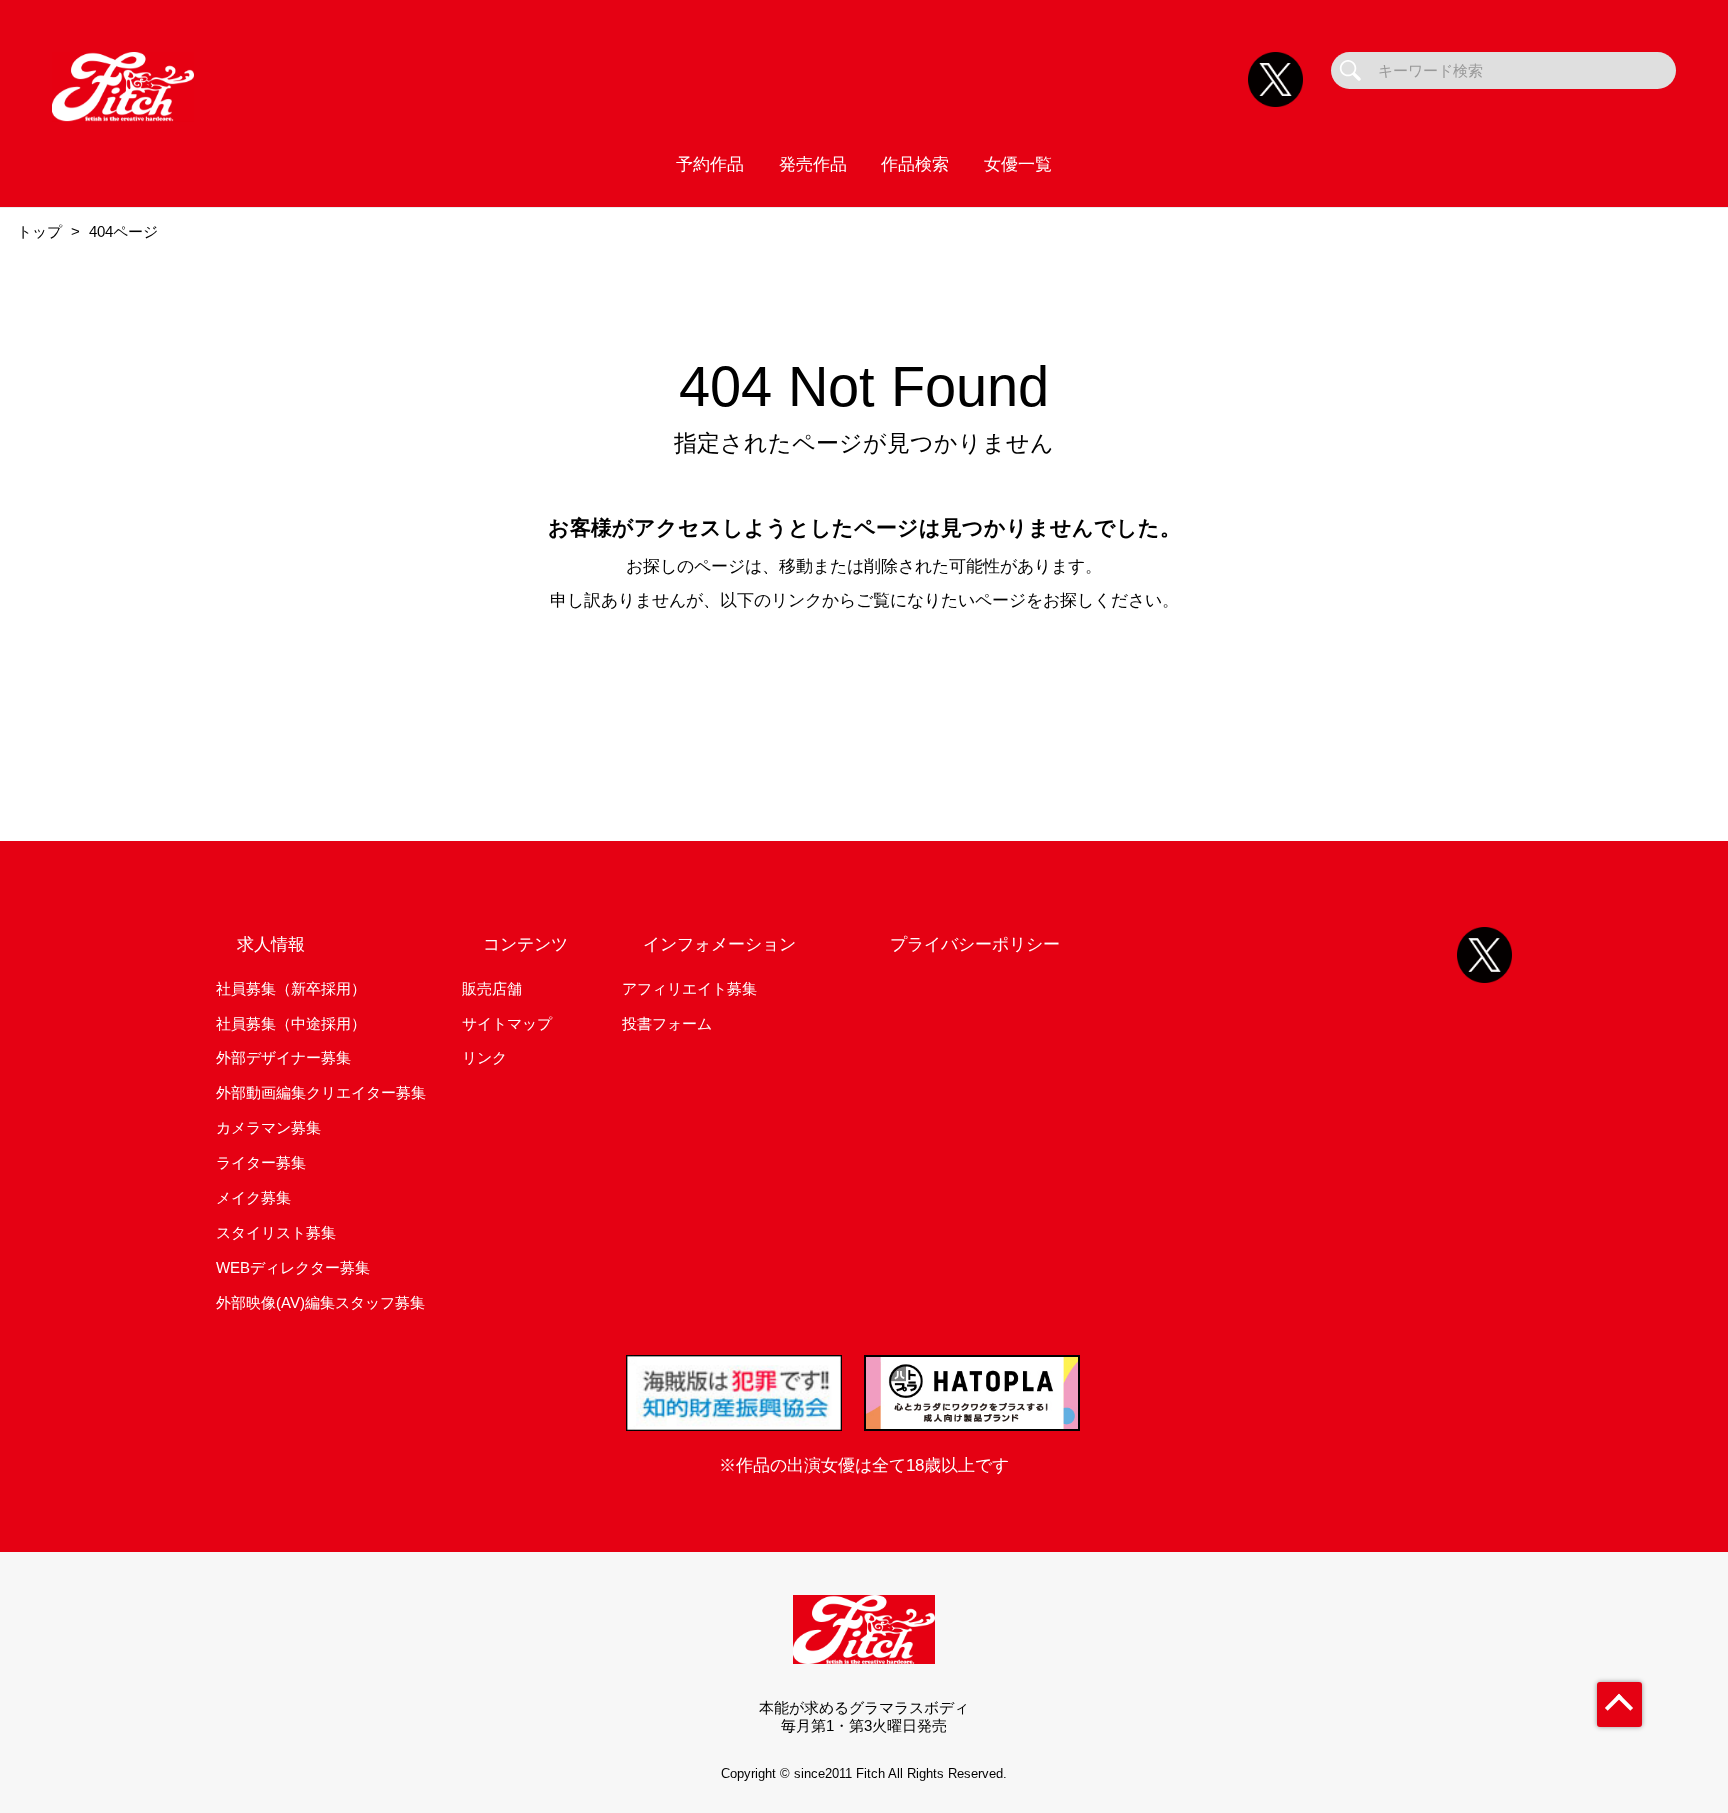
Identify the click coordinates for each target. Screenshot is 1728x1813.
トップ (39, 231)
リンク (484, 1057)
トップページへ (864, 685)
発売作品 (813, 164)
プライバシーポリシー (975, 944)
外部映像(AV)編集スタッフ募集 (320, 1302)
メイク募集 (253, 1197)
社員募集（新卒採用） (291, 988)
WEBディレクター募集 (293, 1267)
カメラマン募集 (268, 1127)
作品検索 (915, 164)
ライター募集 (261, 1162)
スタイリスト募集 (276, 1232)
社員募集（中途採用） (291, 1023)
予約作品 (710, 164)
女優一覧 (1018, 164)
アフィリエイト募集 (689, 988)
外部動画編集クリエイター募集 (321, 1092)
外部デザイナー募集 (283, 1057)
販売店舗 (492, 988)
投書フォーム (667, 1023)
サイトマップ (507, 1023)
